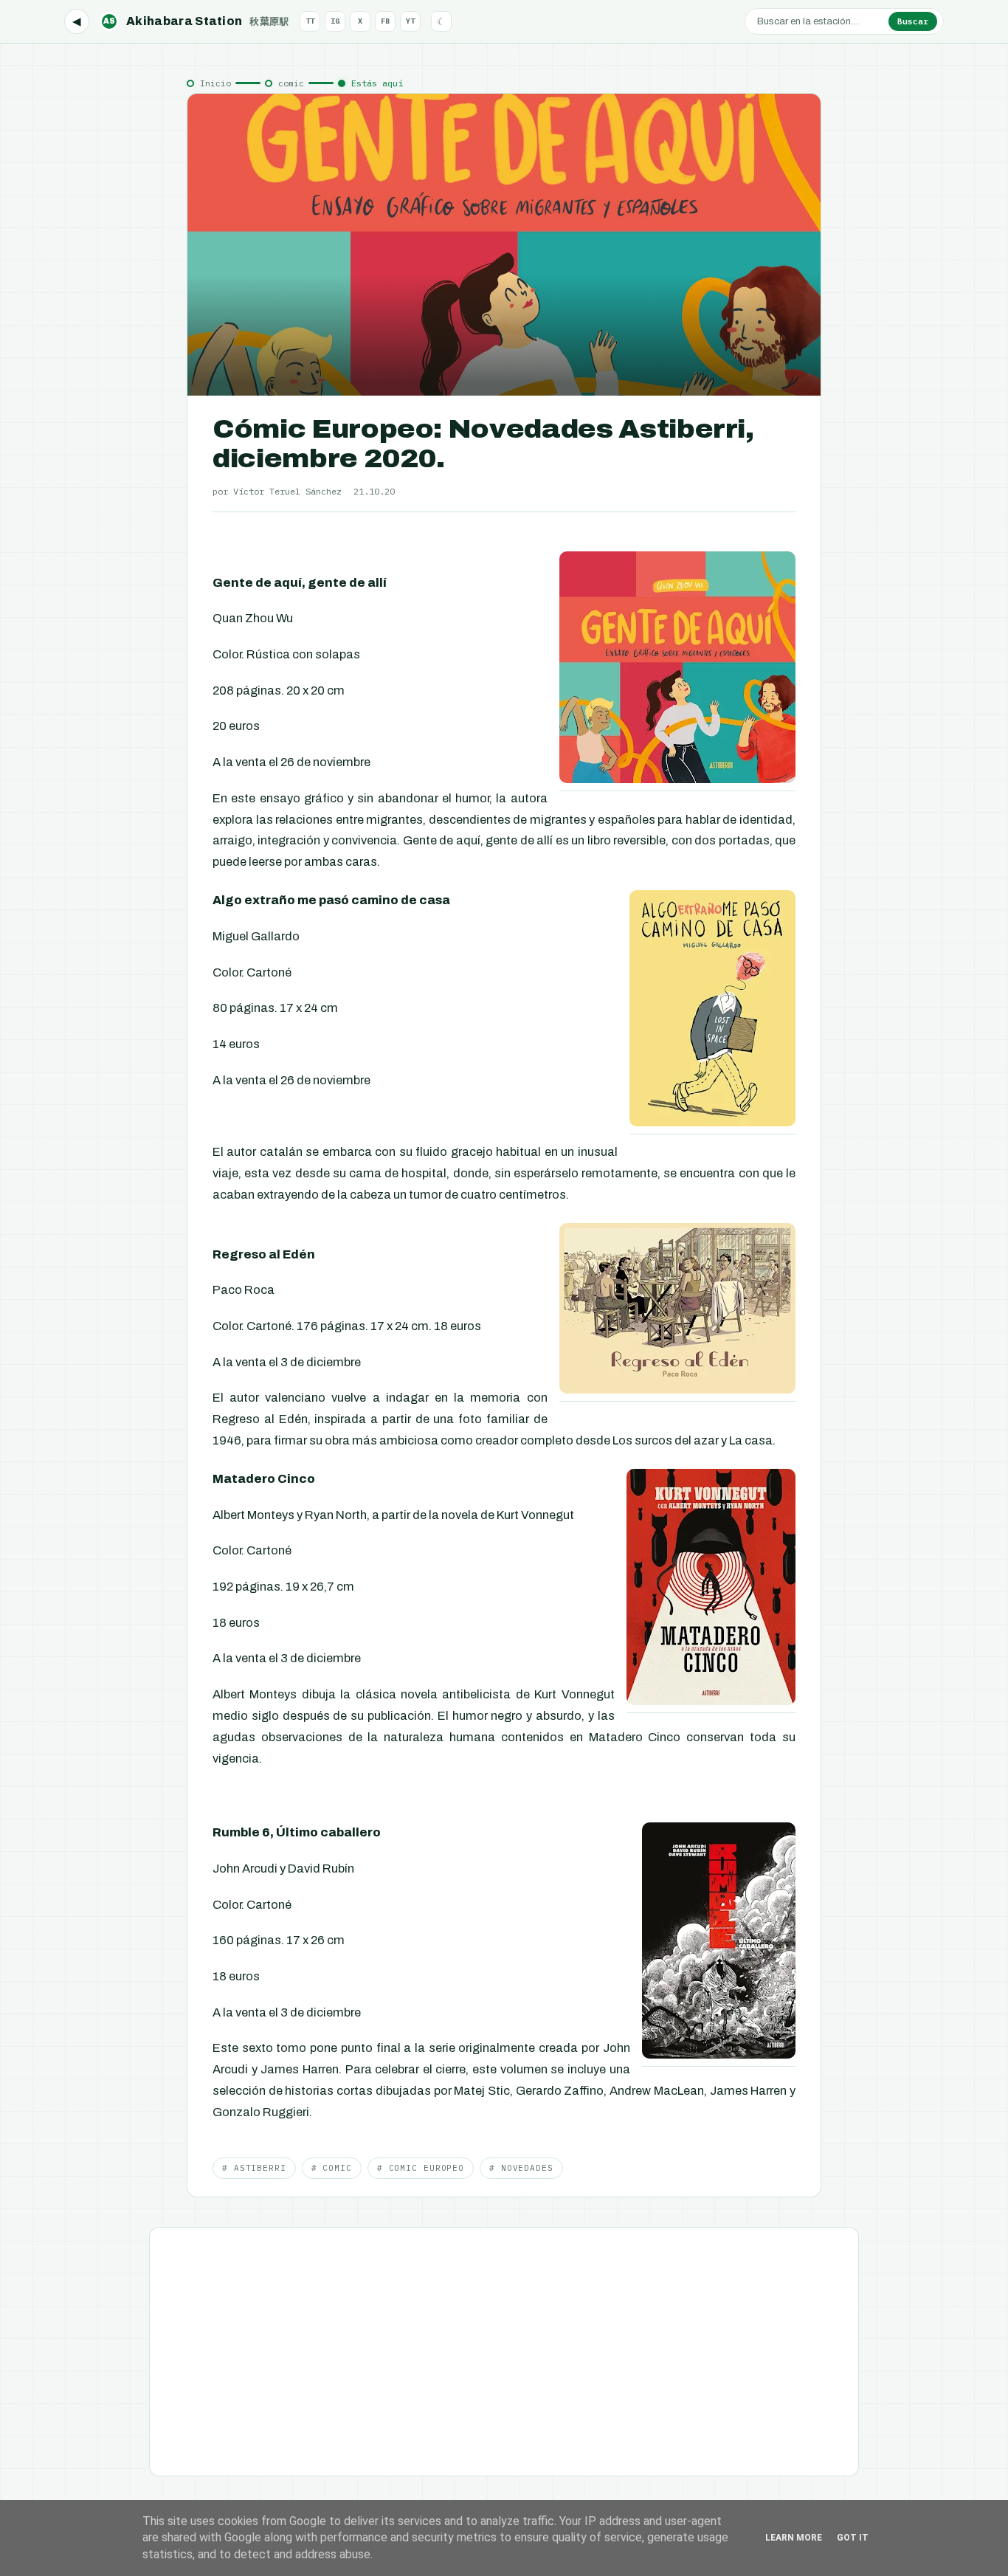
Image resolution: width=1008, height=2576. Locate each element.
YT (410, 21)
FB (385, 21)
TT (310, 21)
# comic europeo (421, 2168)
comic (291, 83)
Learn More (794, 2538)
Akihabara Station (196, 21)
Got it (853, 2538)
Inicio (215, 83)
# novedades (521, 2168)
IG (335, 21)
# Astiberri (254, 2168)
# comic (332, 2168)
